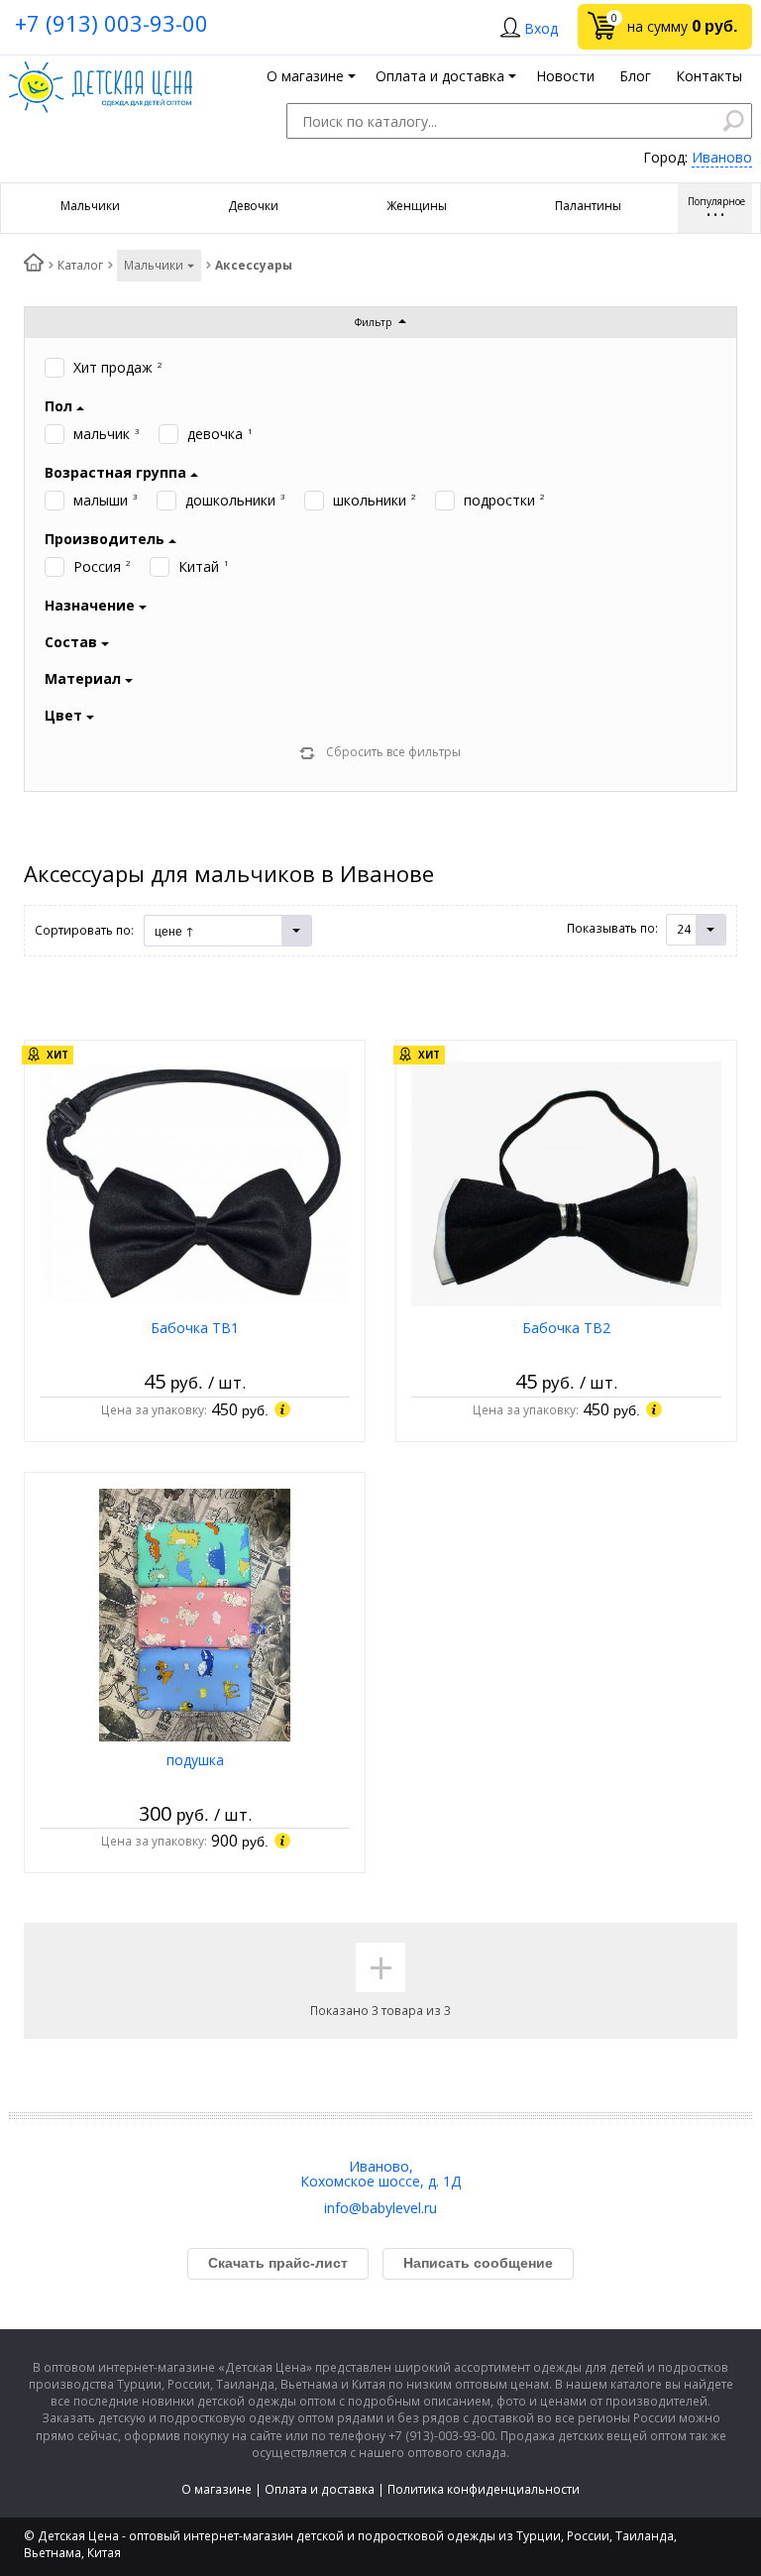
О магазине (217, 2489)
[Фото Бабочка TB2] (566, 1182)
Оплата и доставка (320, 2489)
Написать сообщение (478, 2263)
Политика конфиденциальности (484, 2489)
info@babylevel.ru (380, 2208)
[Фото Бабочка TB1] (195, 1182)
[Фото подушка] (194, 1614)
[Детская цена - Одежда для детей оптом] (101, 71)
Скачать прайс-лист (278, 2263)
